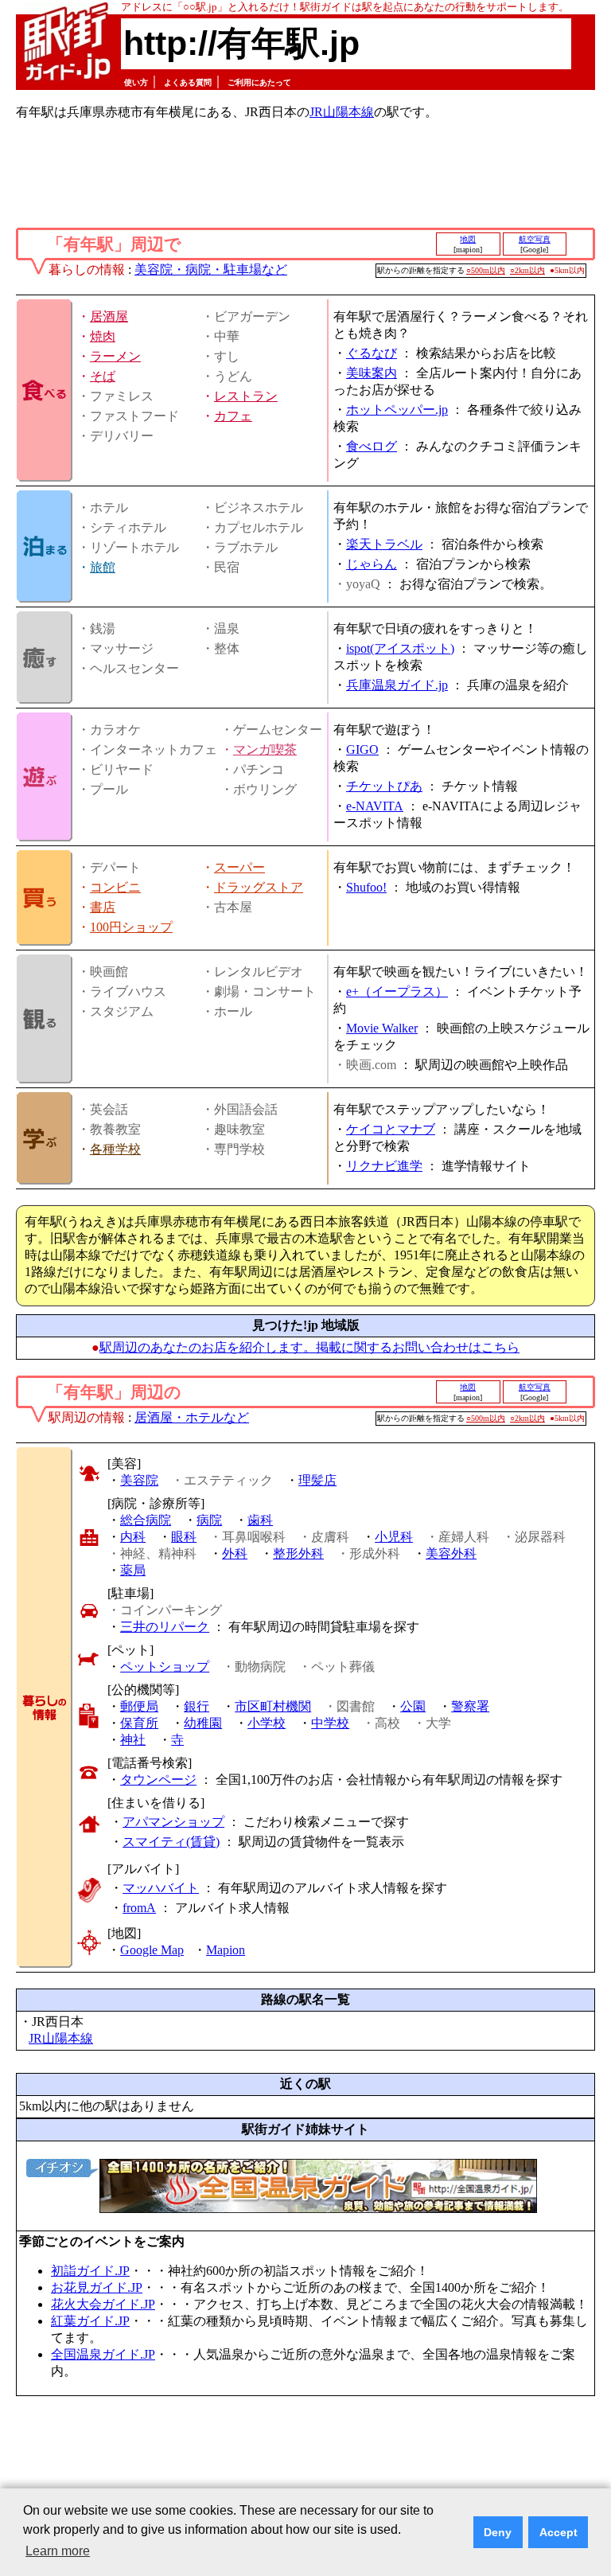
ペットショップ (165, 1667)
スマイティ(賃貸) (171, 1842)
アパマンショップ (173, 1822)
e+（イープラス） (397, 991)
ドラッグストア (259, 887)
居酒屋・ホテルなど (192, 1417)
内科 (133, 1537)
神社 (133, 1740)
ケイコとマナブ (391, 1129)
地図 (468, 239)
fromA (139, 1908)
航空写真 (535, 239)
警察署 (470, 1706)
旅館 (103, 567)
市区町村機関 (273, 1706)
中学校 (330, 1723)
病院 (209, 1520)
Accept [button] (558, 2532)
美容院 (139, 1480)
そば (103, 376)
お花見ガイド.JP (97, 2287)
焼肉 (103, 336)
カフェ (233, 416)
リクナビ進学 (384, 1166)
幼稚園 (203, 1723)
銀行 (197, 1706)
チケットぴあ (384, 786)
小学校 (267, 1723)
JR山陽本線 (342, 112)
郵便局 (139, 1706)
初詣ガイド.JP (90, 2271)
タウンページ (158, 1780)
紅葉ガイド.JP (90, 2321)
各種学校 (115, 1149)
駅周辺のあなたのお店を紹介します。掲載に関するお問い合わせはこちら (309, 1347)
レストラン (246, 396)
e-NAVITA (375, 806)
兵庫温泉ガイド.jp (397, 685)
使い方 (136, 82)
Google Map (152, 1950)
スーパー (239, 867)
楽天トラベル (384, 544)
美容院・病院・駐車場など (211, 269)
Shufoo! (366, 887)
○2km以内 (527, 270)
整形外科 (298, 1553)
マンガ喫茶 (265, 749)
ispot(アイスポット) (400, 648)
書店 (103, 907)
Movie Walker (382, 1028)
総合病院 (146, 1520)
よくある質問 (188, 82)
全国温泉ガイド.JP (103, 2354)
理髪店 (317, 1480)
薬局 (133, 1570)
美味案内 (372, 373)
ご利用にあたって (259, 82)
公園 (413, 1706)
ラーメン (115, 356)
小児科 (394, 1537)
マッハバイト (161, 1888)
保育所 (139, 1723)
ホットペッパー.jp (397, 410)
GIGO (362, 749)
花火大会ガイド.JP (103, 2304)
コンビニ (115, 887)
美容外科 (451, 1553)
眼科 (184, 1537)
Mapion (226, 1950)
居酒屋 (109, 316)
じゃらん (372, 564)
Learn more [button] (58, 2551)
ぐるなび (372, 353)
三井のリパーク (165, 1627)
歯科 (260, 1520)
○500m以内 (486, 270)
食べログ (372, 446)
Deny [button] (498, 2532)
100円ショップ (131, 927)
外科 (235, 1553)
